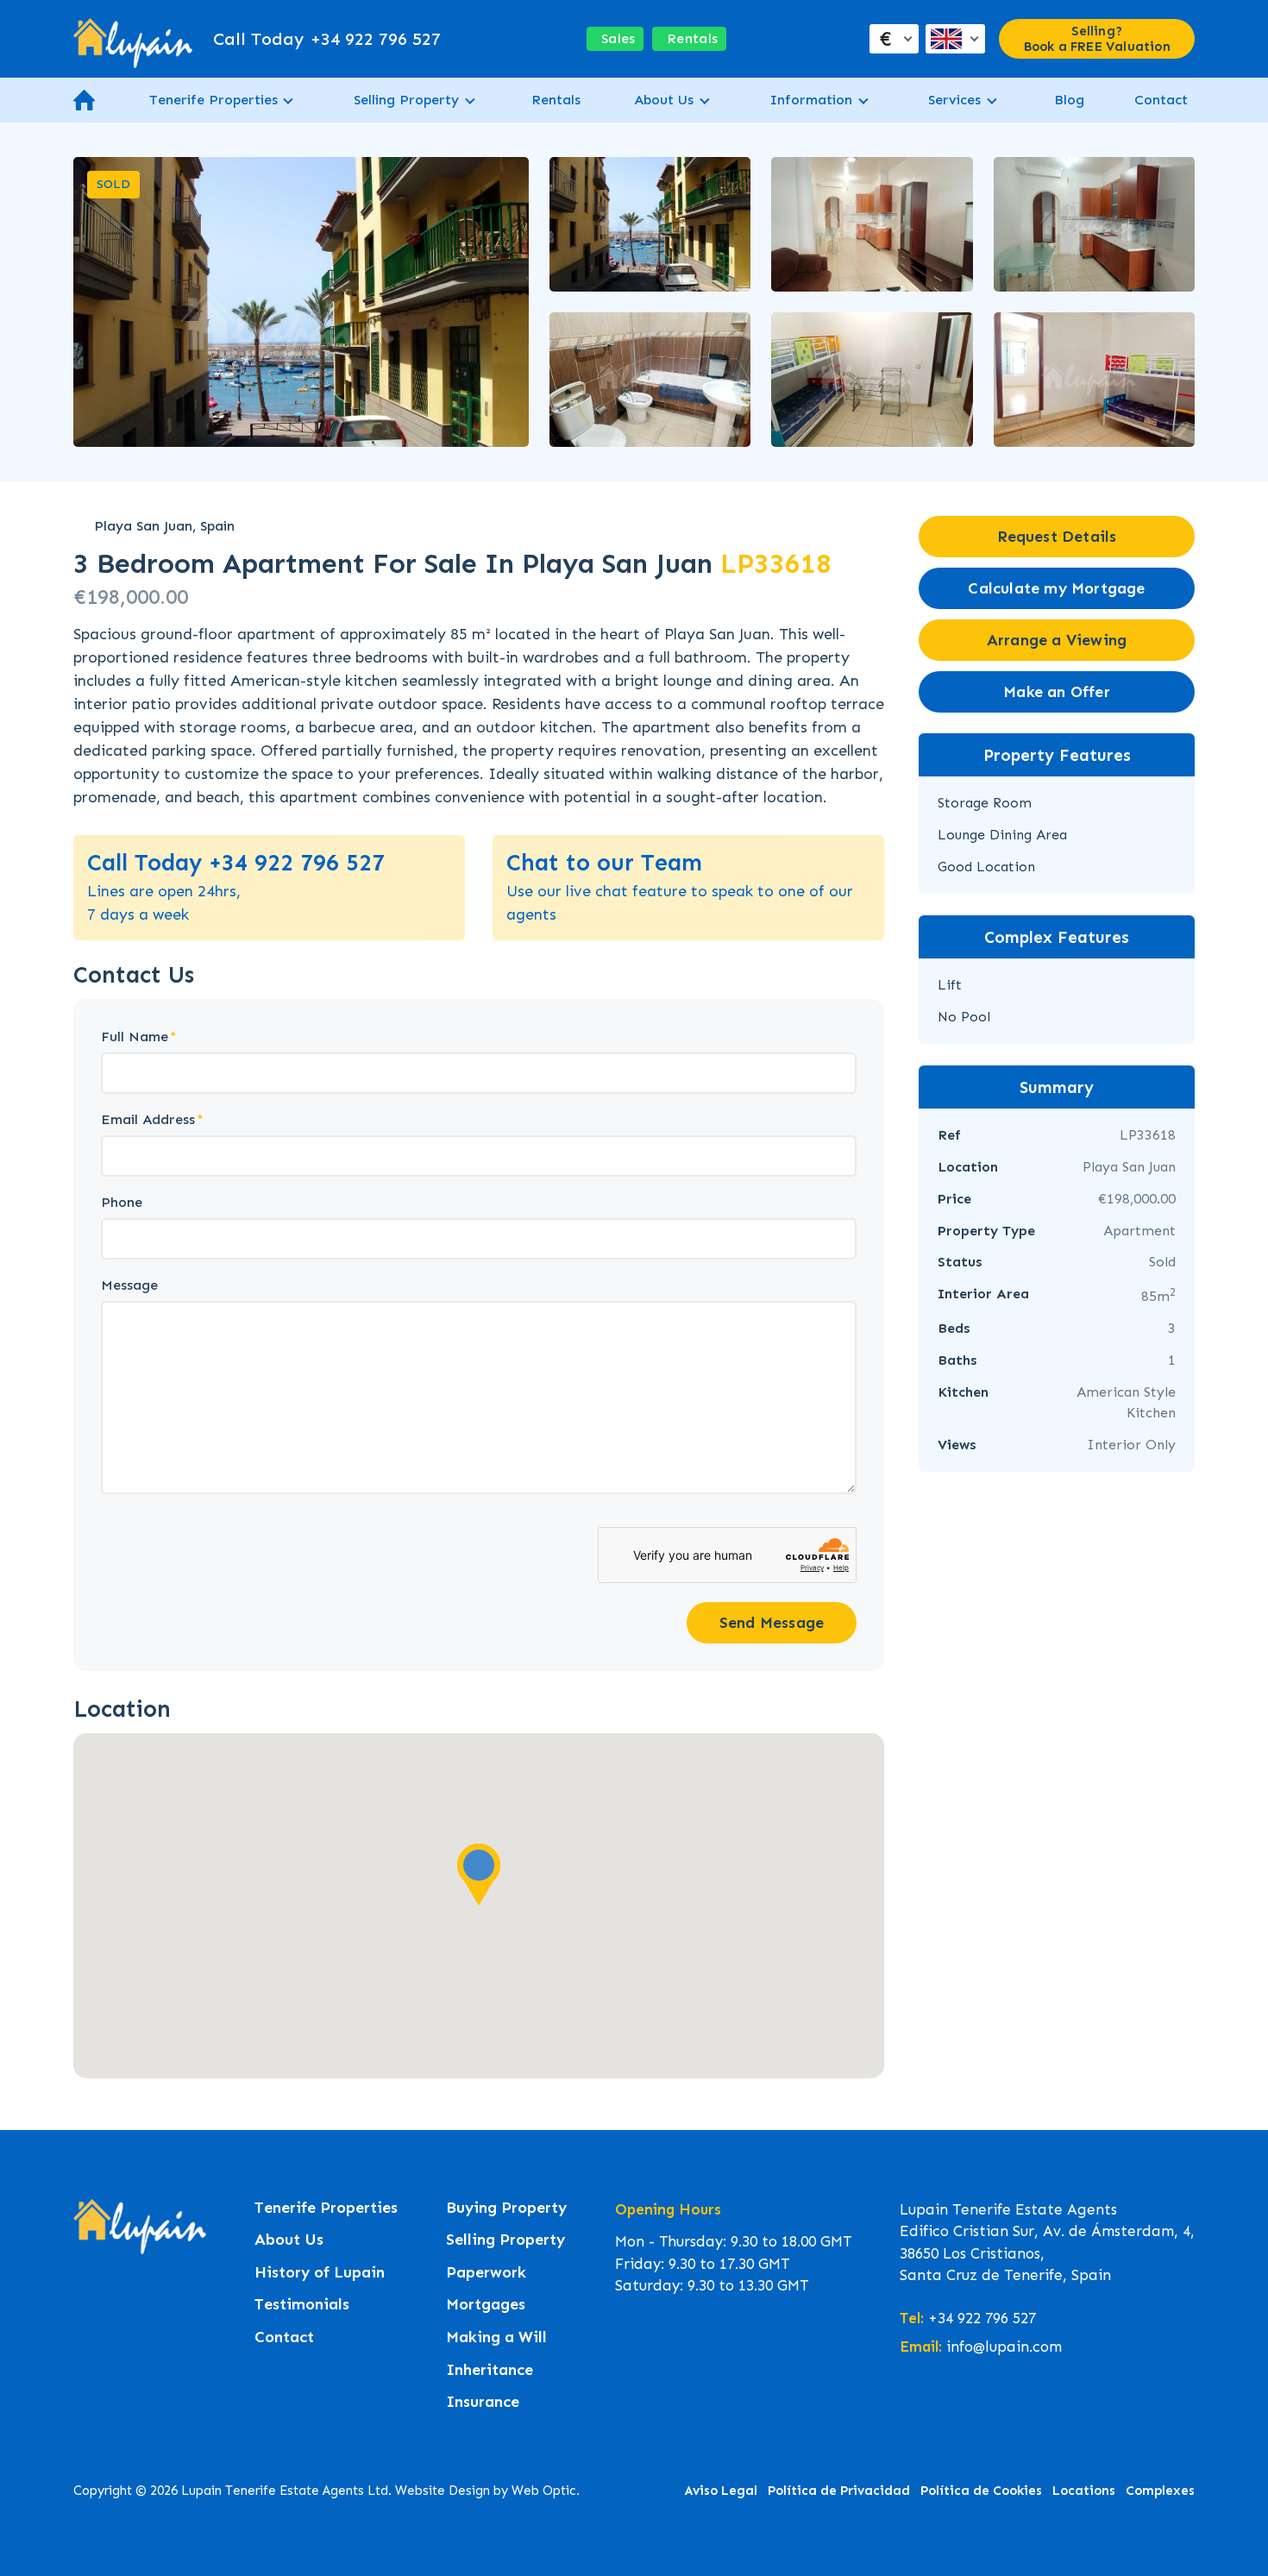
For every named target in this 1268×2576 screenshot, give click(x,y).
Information (811, 100)
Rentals (556, 100)
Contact (1161, 100)
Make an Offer (1057, 692)
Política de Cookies (981, 2491)
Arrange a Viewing (1057, 640)
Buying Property (506, 2208)
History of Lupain (320, 2273)
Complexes (1160, 2491)
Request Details (1057, 537)
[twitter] (119, 2302)
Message (129, 1285)
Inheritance (490, 2370)
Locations (1084, 2491)
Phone (122, 1202)
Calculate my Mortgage (1056, 588)
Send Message (772, 1623)
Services (954, 100)
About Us (664, 100)
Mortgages (486, 2305)
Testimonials (302, 2305)
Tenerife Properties (213, 100)
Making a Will (496, 2337)
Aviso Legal (721, 2491)
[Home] (133, 39)
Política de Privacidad (839, 2491)
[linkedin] (152, 2302)
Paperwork (486, 2273)
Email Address (148, 1119)
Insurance (483, 2402)
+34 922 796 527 (327, 39)
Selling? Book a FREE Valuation (1097, 39)
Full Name (135, 1037)
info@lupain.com (1004, 2347)
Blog (1069, 100)
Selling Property (406, 100)
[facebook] (86, 2302)
